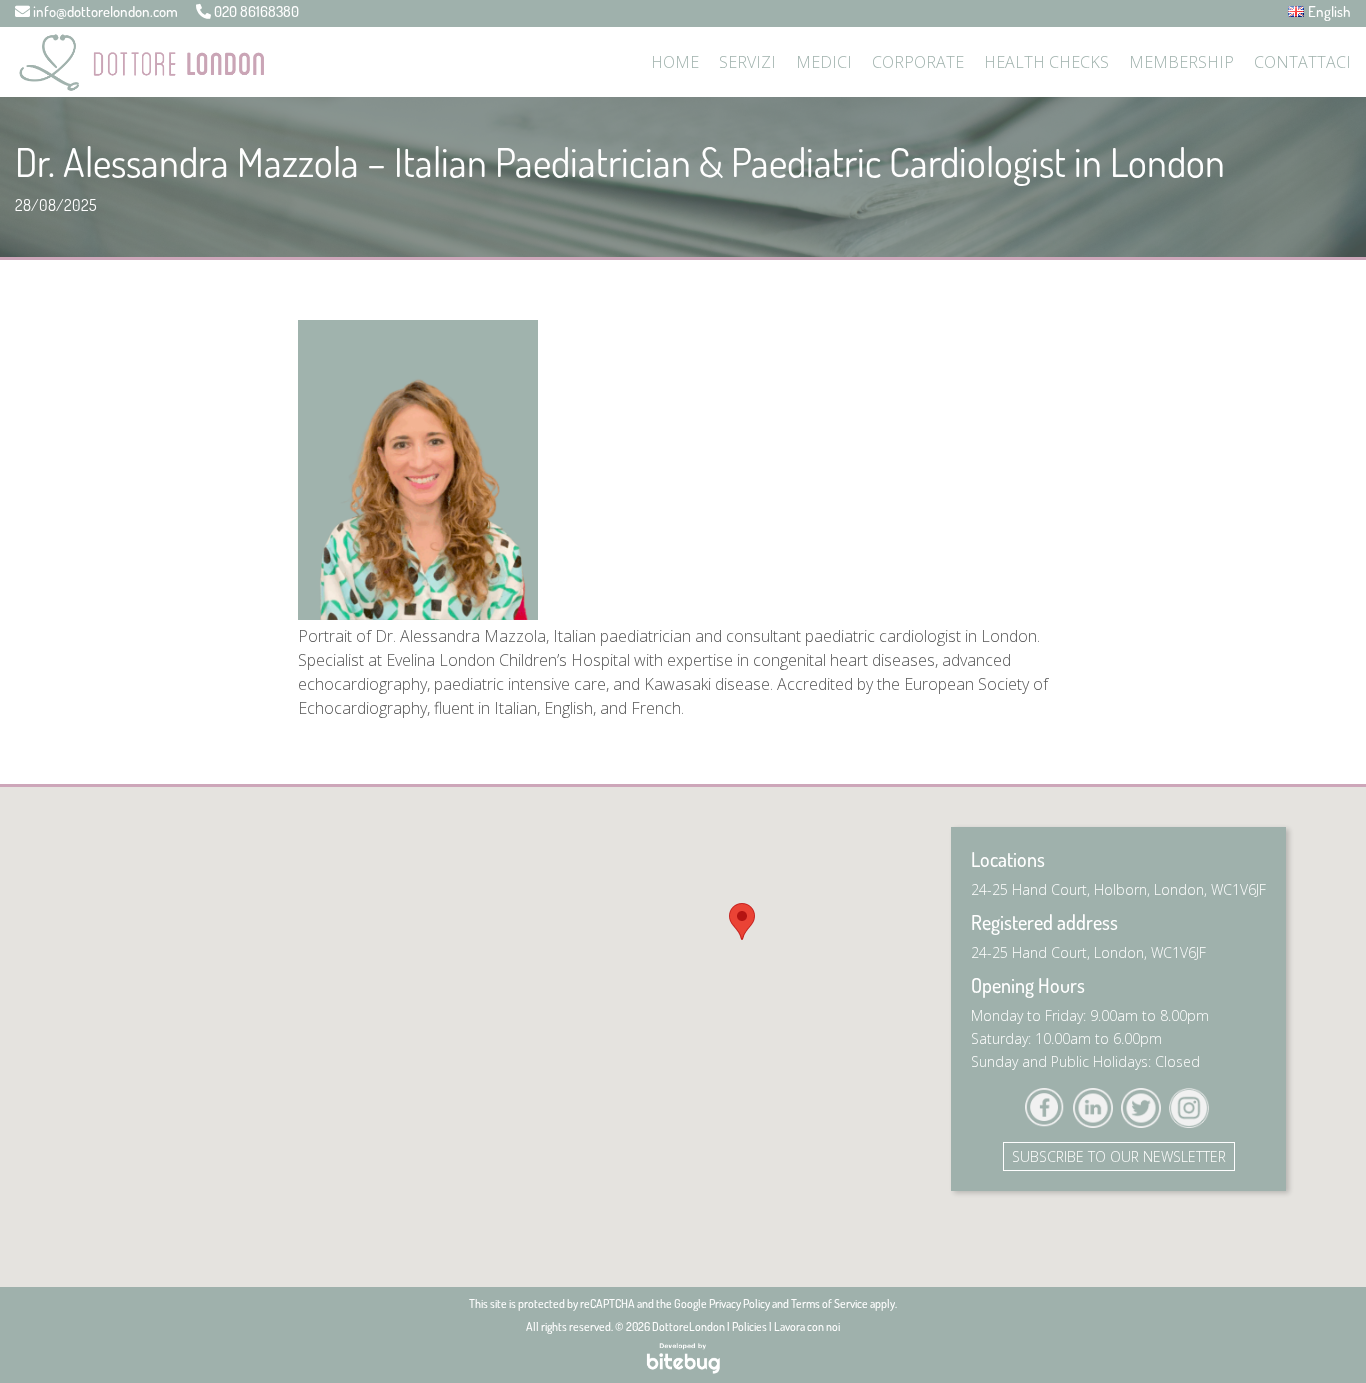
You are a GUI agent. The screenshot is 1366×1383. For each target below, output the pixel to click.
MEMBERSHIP (1181, 62)
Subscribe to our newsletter (1119, 1156)
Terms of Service (829, 1303)
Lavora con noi (807, 1326)
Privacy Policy (739, 1303)
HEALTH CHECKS (1046, 62)
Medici (824, 62)
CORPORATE (918, 62)
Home (675, 62)
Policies (749, 1326)
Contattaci (1302, 62)
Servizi (747, 62)
